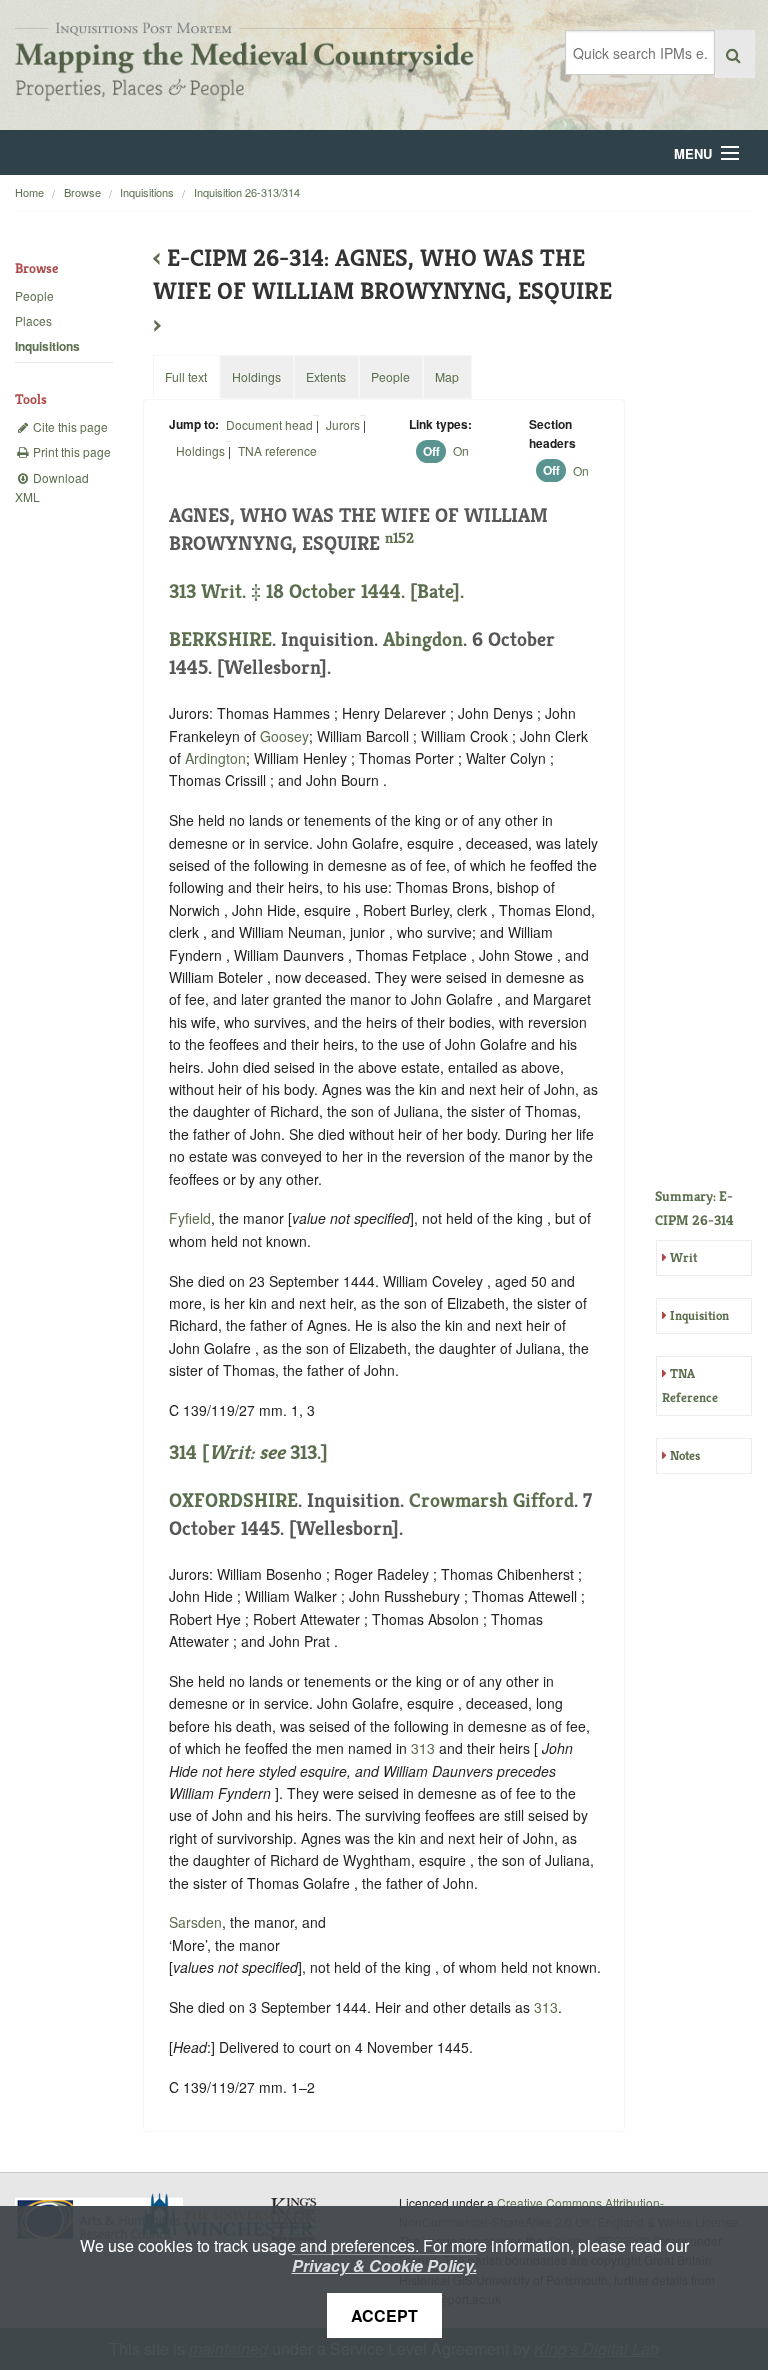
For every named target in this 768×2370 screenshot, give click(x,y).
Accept (384, 2315)
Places (33, 320)
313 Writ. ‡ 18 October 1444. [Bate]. (316, 591)
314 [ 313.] (248, 1452)
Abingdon (423, 639)
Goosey (284, 736)
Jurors (343, 424)
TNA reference (277, 450)
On (461, 450)
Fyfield (190, 1218)
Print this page (70, 451)
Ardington (215, 758)
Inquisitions (147, 192)
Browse (82, 192)
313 (423, 1748)
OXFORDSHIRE (233, 1500)
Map (447, 376)
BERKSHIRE (220, 639)
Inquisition (699, 1315)
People (34, 295)
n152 (399, 537)
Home (29, 192)
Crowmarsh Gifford (491, 1500)
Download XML (52, 487)
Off (431, 451)
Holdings (200, 450)
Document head (269, 424)
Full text (186, 376)
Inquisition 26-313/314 (247, 192)
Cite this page (69, 426)
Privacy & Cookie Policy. (384, 2265)
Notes (685, 1455)
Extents (326, 376)
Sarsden (195, 1922)
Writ (683, 1257)
